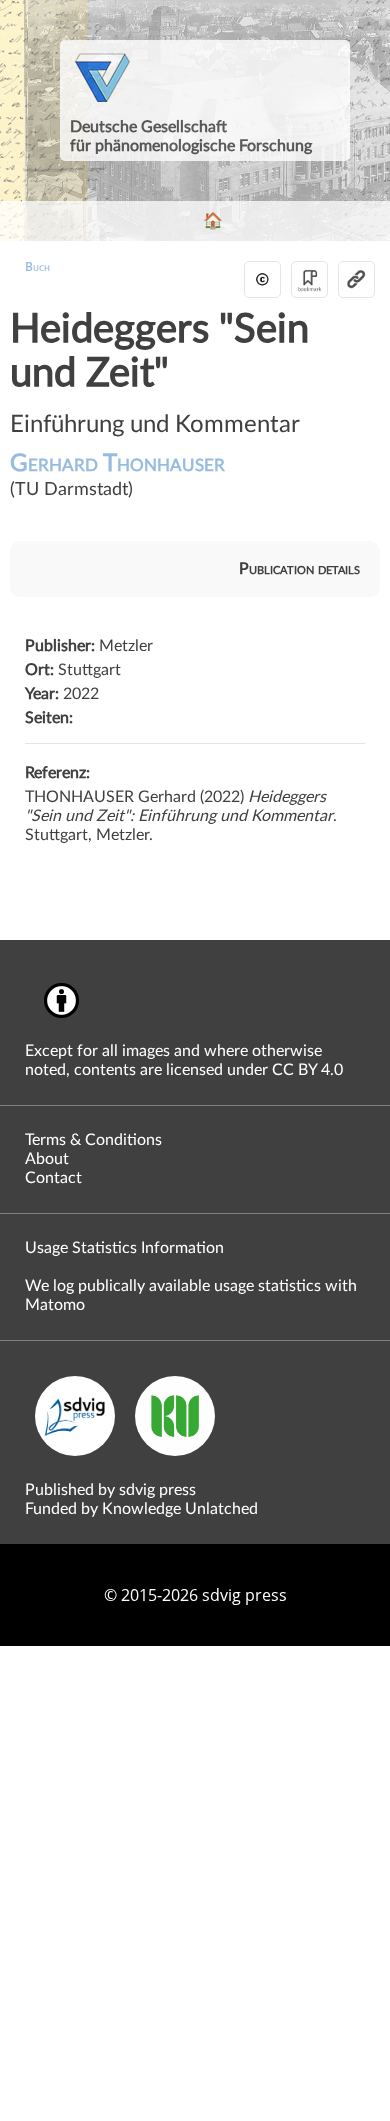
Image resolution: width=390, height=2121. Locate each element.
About (47, 1159)
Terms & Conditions (93, 1140)
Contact (53, 1178)
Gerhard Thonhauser (117, 475)
